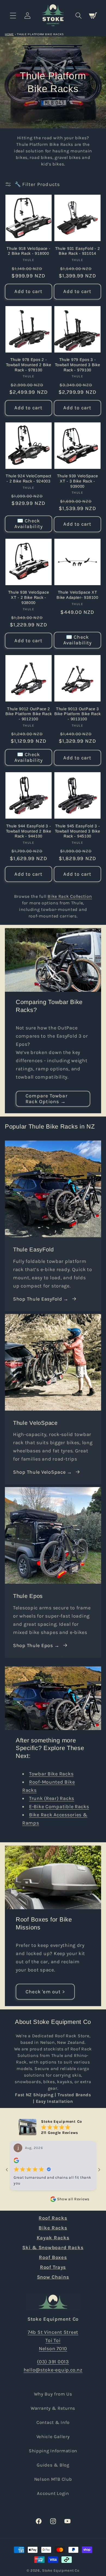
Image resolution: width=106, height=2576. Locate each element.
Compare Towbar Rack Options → (47, 1099)
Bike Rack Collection (70, 896)
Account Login (53, 2493)
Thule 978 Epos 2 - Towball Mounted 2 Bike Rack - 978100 (29, 365)
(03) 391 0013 (53, 2362)
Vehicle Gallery (53, 2437)
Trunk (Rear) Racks (52, 1798)
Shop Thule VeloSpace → (43, 1472)
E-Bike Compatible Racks (59, 1807)
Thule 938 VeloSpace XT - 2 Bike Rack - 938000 (29, 597)
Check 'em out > (45, 1992)
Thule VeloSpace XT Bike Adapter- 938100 (77, 595)
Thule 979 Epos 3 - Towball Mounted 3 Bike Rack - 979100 (78, 365)
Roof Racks (53, 2218)
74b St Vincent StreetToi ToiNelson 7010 (53, 2340)
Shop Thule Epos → (36, 1645)
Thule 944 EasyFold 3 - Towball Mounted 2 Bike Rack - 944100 (29, 831)
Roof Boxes (53, 2257)
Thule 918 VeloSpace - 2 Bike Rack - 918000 (28, 251)
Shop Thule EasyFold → (41, 1299)
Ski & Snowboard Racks (53, 2248)
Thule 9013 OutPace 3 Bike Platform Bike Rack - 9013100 (78, 714)
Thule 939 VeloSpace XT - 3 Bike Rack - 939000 (78, 481)
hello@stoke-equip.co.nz (53, 2370)
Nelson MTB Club (53, 2479)
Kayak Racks (53, 2238)
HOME (9, 34)
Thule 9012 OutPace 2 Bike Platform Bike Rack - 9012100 (29, 714)
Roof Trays (53, 2267)
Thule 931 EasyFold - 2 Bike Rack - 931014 (78, 251)
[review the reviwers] (16, 2162)
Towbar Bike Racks (51, 1774)
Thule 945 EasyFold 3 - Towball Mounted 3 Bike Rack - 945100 (78, 831)
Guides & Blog (53, 2465)
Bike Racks (53, 2228)
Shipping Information (53, 2451)
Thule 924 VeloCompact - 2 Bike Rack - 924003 (29, 479)
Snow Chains (53, 2277)
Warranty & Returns (53, 2408)
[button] (13, 15)
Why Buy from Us (53, 2394)
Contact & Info (53, 2422)
